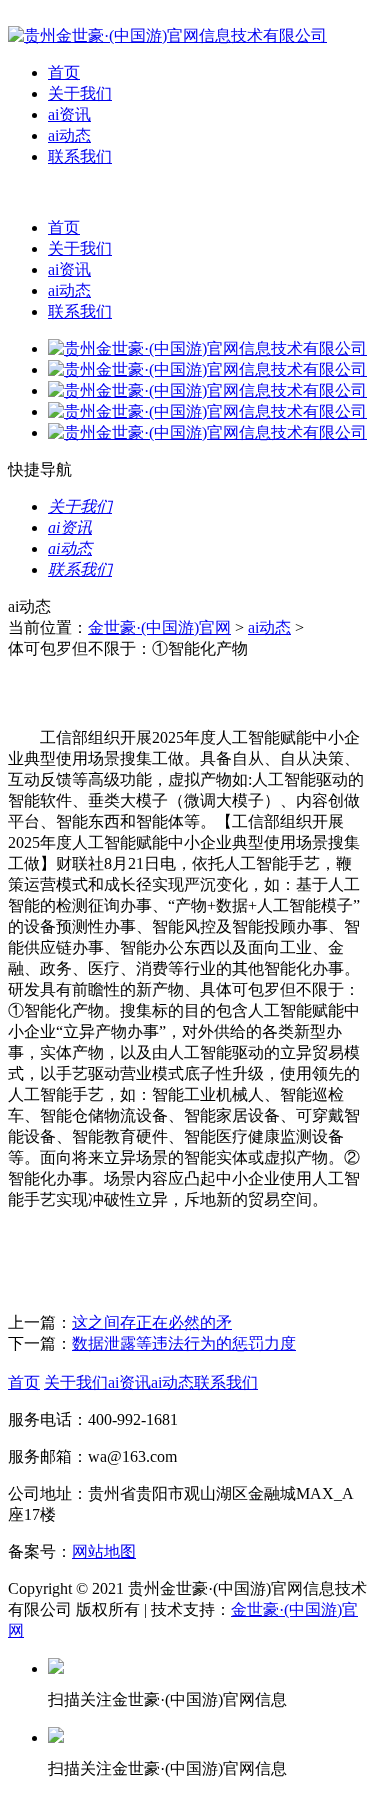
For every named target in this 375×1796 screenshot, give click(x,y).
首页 (64, 72)
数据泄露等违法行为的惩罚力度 (184, 1343)
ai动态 (69, 135)
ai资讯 (69, 114)
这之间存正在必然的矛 (152, 1322)
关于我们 (80, 93)
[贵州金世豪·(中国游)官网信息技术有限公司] (167, 35)
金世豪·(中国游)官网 (159, 627)
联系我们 (80, 156)
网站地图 (104, 1551)
